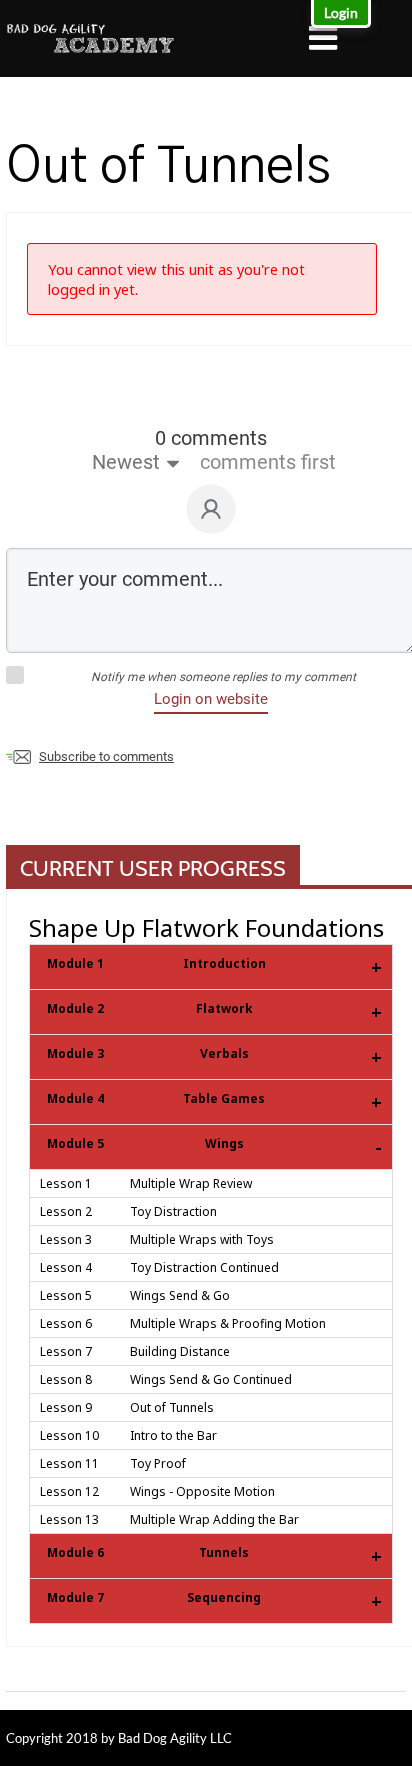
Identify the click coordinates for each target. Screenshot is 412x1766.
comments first (268, 462)
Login (341, 12)
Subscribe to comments (106, 756)
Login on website (211, 699)
